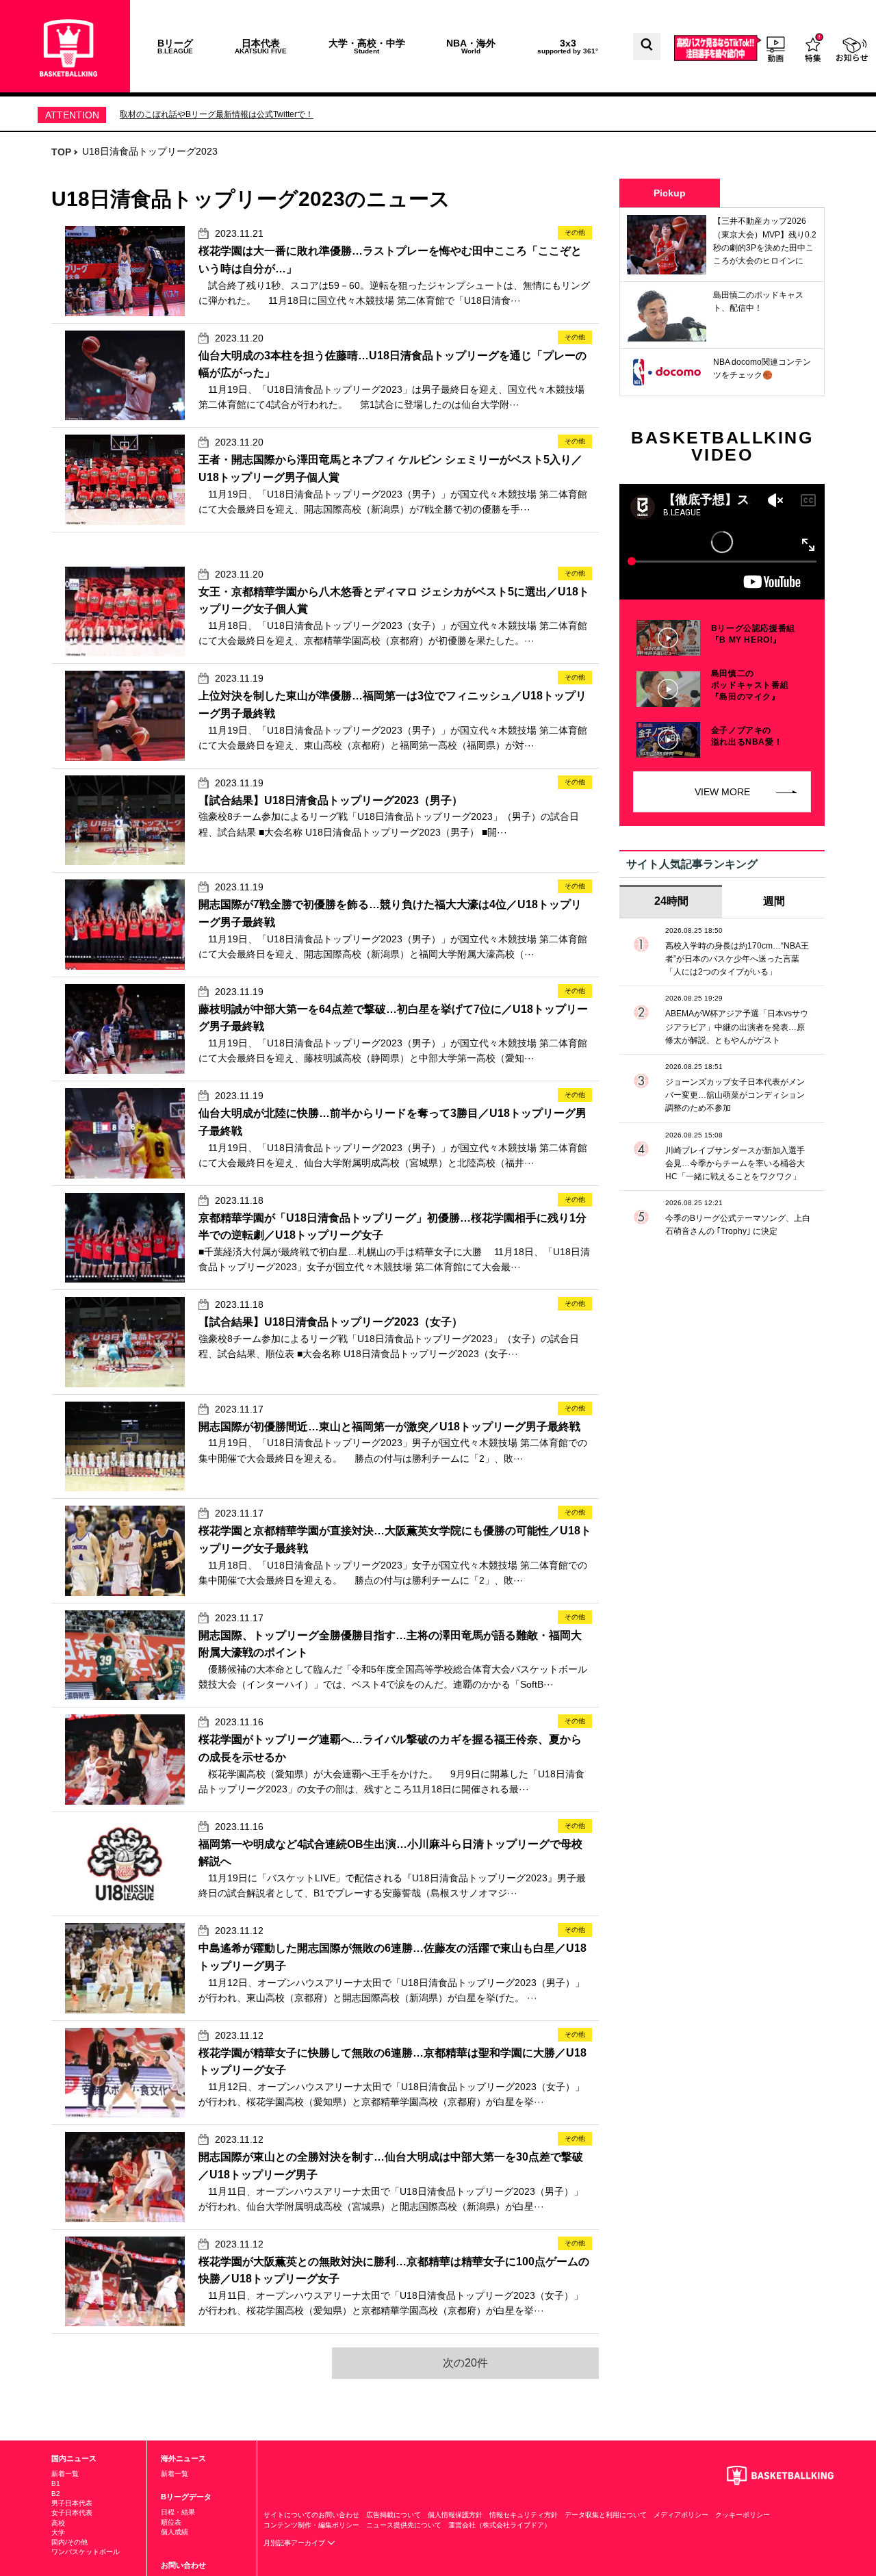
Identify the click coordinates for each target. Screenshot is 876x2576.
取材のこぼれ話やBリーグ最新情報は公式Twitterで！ (217, 114)
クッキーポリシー (743, 2515)
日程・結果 (178, 2512)
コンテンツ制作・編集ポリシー (311, 2525)
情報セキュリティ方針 (524, 2515)
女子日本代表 (72, 2513)
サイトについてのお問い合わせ (311, 2515)
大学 (58, 2533)
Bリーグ (175, 46)
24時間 (671, 901)
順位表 (171, 2522)
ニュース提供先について (404, 2525)
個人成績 (175, 2532)
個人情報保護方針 (455, 2515)
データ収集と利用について (606, 2515)
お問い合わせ (183, 2565)
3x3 (568, 46)
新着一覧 (65, 2474)
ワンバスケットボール (86, 2552)
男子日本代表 (72, 2503)
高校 (58, 2523)
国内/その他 (69, 2542)
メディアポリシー (681, 2515)
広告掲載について (394, 2515)
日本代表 (261, 46)
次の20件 (465, 2363)
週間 (774, 901)
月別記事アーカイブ (295, 2543)
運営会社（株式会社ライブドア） (500, 2525)
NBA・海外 (471, 46)
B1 (56, 2483)
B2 (56, 2494)
